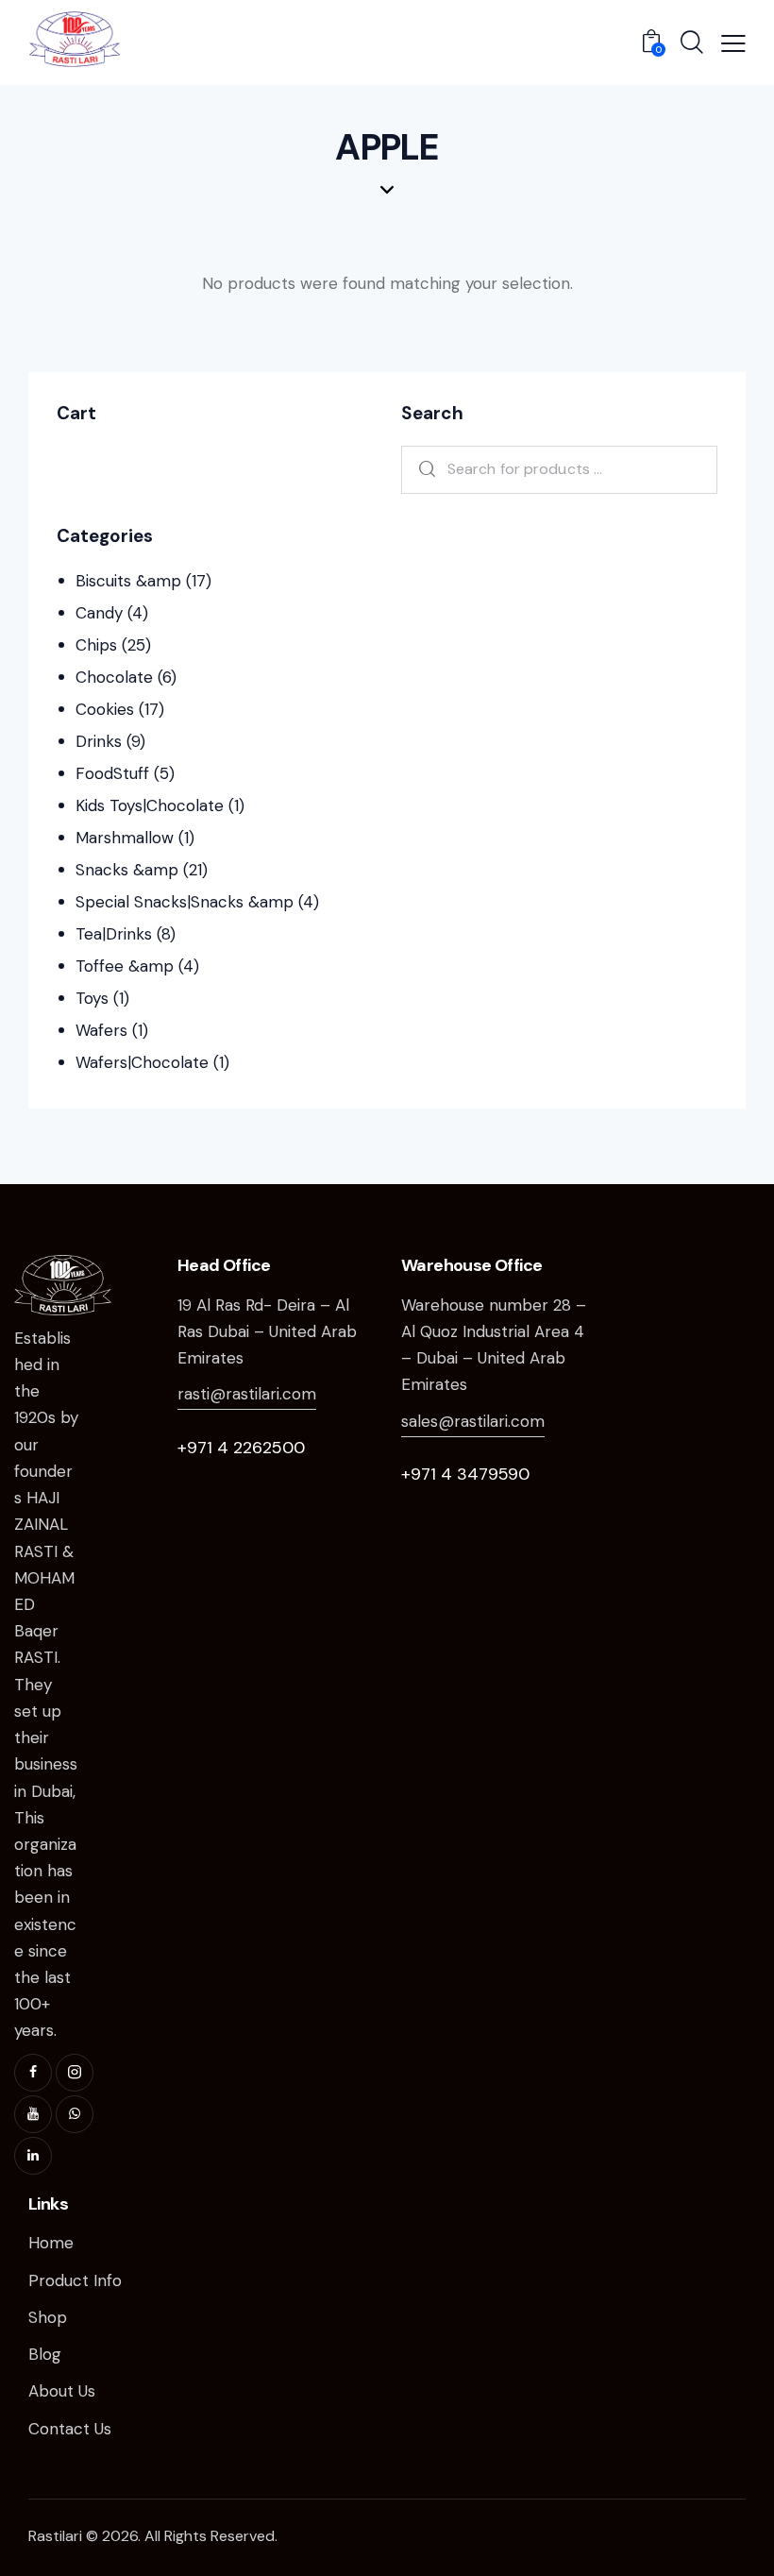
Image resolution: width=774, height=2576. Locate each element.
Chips (96, 645)
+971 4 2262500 (241, 1448)
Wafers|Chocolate (142, 1062)
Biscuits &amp (128, 581)
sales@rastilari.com (473, 1421)
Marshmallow (125, 838)
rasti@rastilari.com (247, 1394)
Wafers (101, 1030)
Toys (92, 998)
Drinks (99, 741)
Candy (99, 613)
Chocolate (114, 677)
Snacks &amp (127, 870)
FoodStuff (112, 773)
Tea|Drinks (114, 934)
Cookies (105, 709)
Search (422, 470)
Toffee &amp (125, 966)
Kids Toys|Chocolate (150, 805)
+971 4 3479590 (465, 1474)
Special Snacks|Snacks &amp (185, 902)
